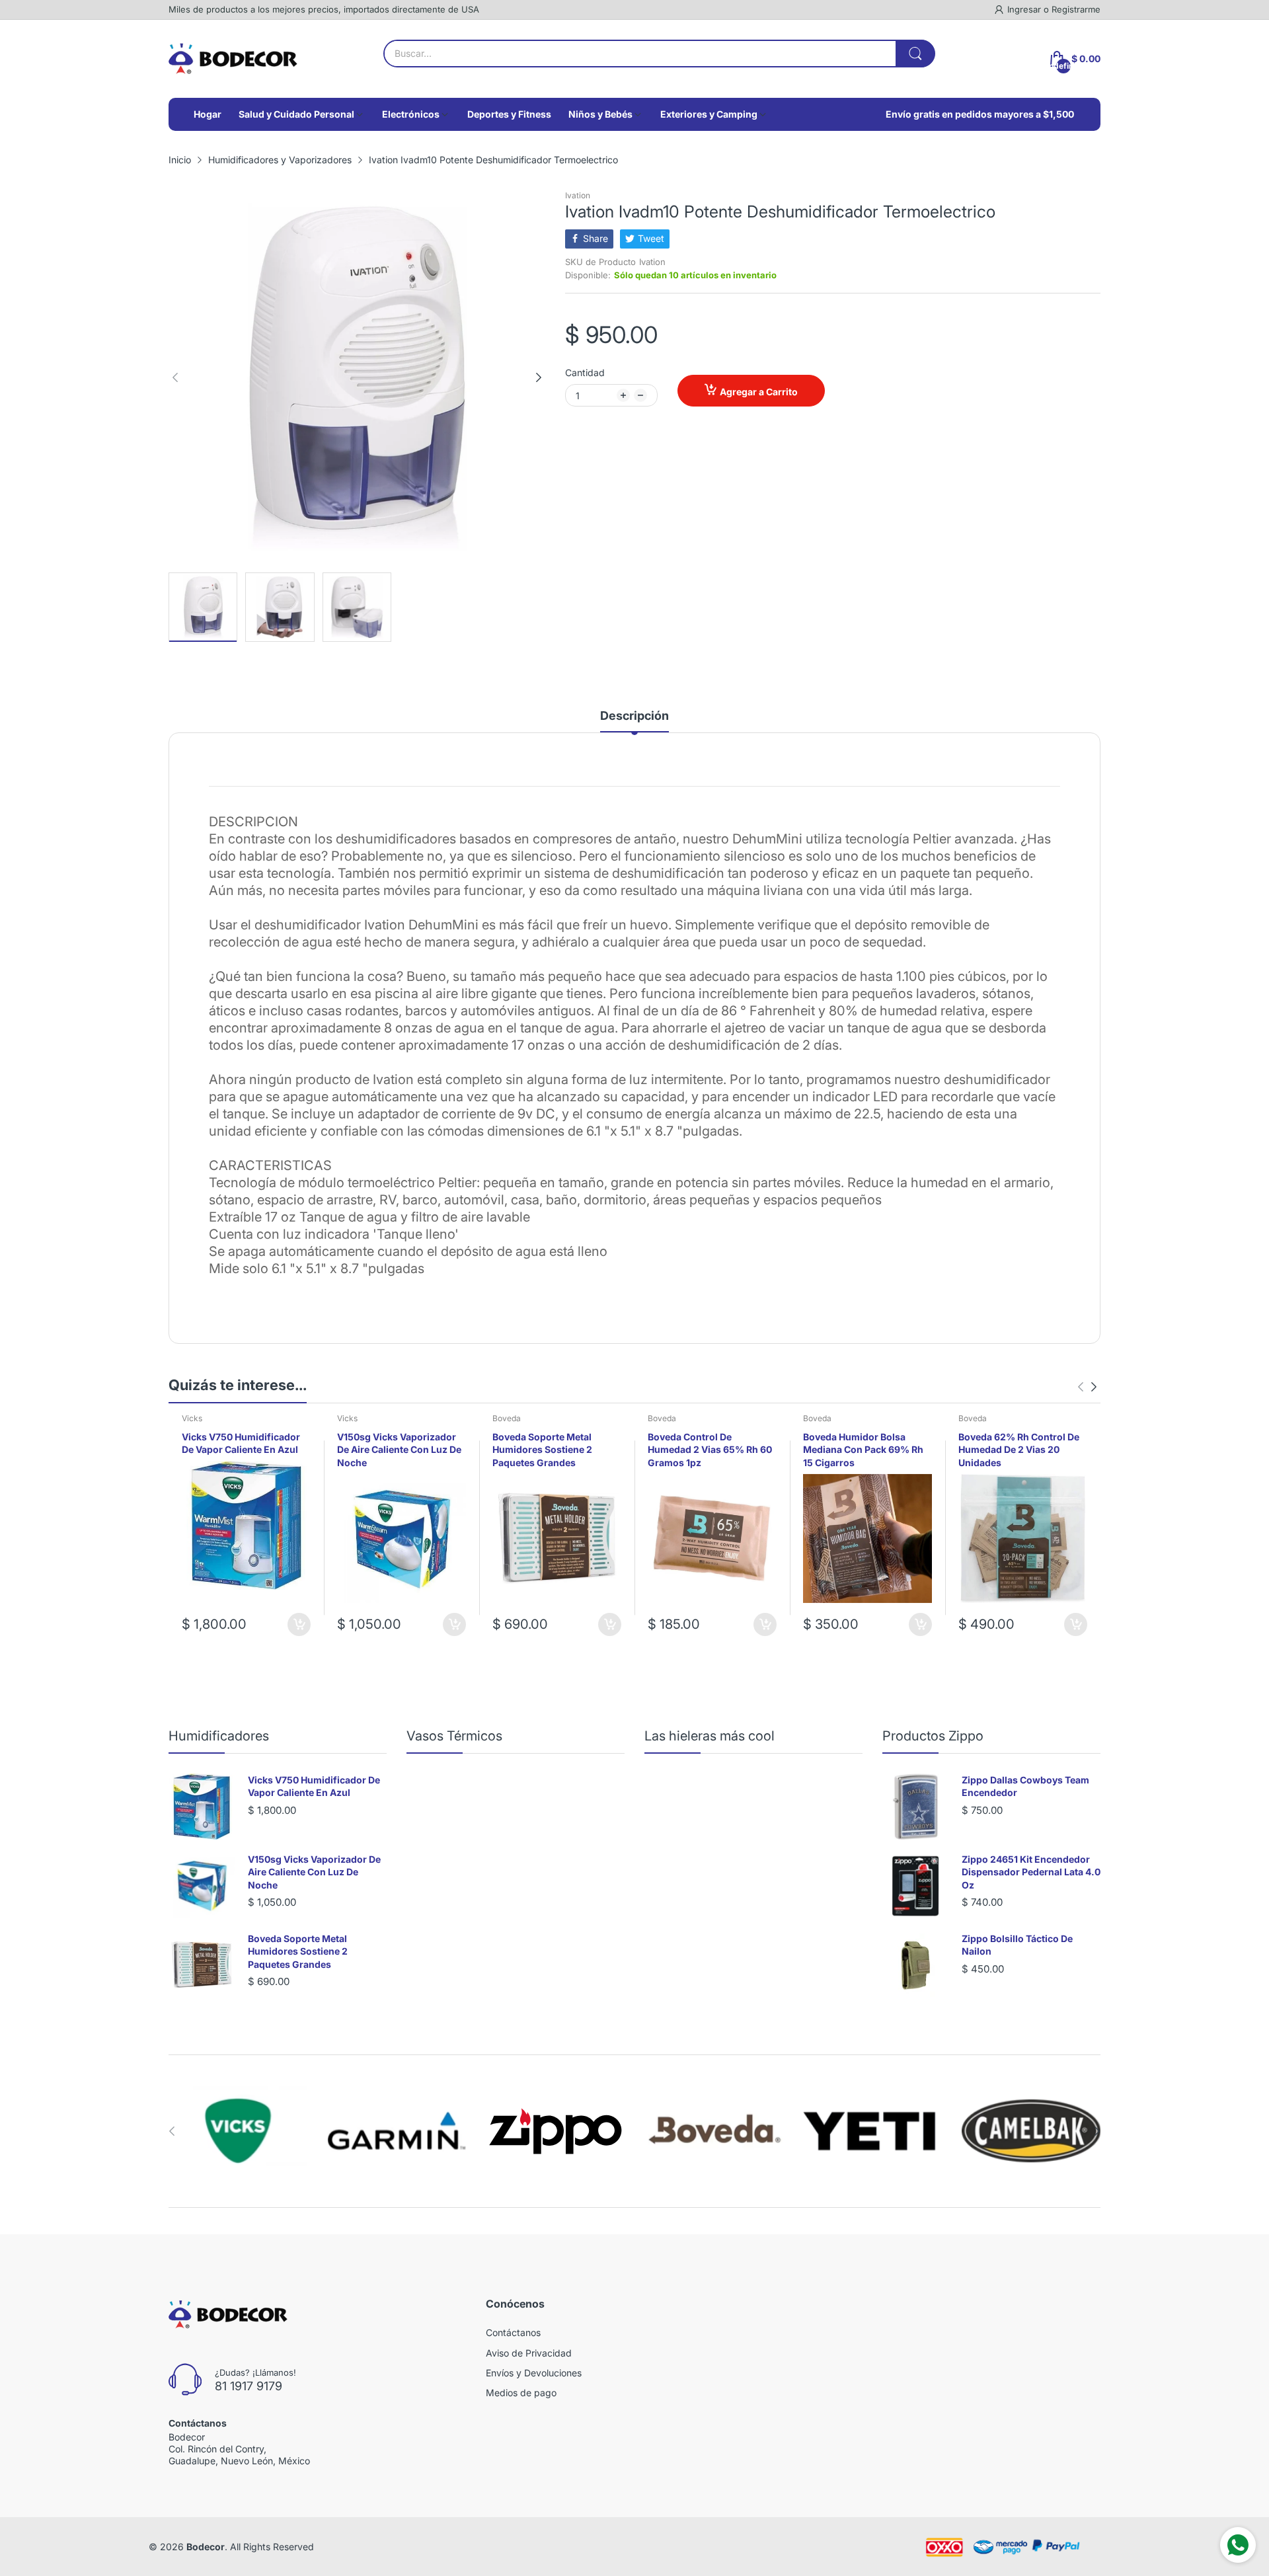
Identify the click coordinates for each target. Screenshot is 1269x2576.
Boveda (507, 1418)
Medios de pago (521, 2393)
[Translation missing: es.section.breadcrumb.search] (915, 54)
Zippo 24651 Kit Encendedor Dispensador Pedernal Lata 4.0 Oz (1031, 1872)
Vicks (192, 1418)
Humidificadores (219, 1736)
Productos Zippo (933, 1736)
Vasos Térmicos (454, 1736)
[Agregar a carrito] (299, 1624)
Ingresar (1025, 9)
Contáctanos (513, 2332)
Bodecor (206, 2547)
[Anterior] (539, 377)
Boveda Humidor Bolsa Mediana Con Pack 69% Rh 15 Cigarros (863, 1450)
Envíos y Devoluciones (534, 2373)
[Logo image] (238, 2131)
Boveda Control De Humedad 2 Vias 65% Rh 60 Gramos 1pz (710, 1450)
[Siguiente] (175, 377)
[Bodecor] (233, 59)
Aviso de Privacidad (529, 2353)
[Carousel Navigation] (1087, 1387)
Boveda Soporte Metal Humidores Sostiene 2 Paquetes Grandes (542, 1450)
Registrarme (1076, 9)
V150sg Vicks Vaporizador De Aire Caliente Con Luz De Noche (399, 1450)
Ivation (578, 195)
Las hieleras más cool (710, 1736)
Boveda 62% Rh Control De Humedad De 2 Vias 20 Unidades (1019, 1450)
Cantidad (585, 372)
